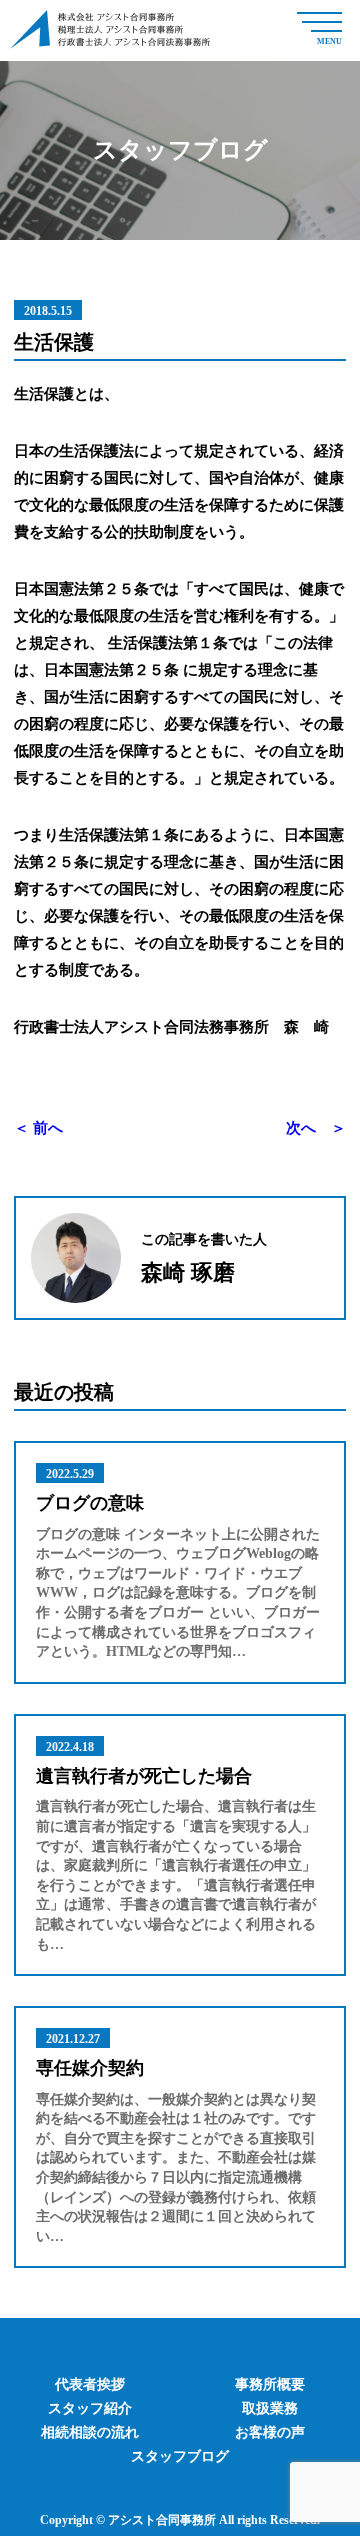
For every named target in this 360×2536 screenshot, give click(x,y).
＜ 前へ (38, 1128)
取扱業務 (270, 2408)
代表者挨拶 (90, 2384)
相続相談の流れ (90, 2432)
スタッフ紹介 (90, 2408)
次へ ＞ (316, 1128)
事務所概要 (270, 2384)
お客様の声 (270, 2432)
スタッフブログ (180, 2456)
